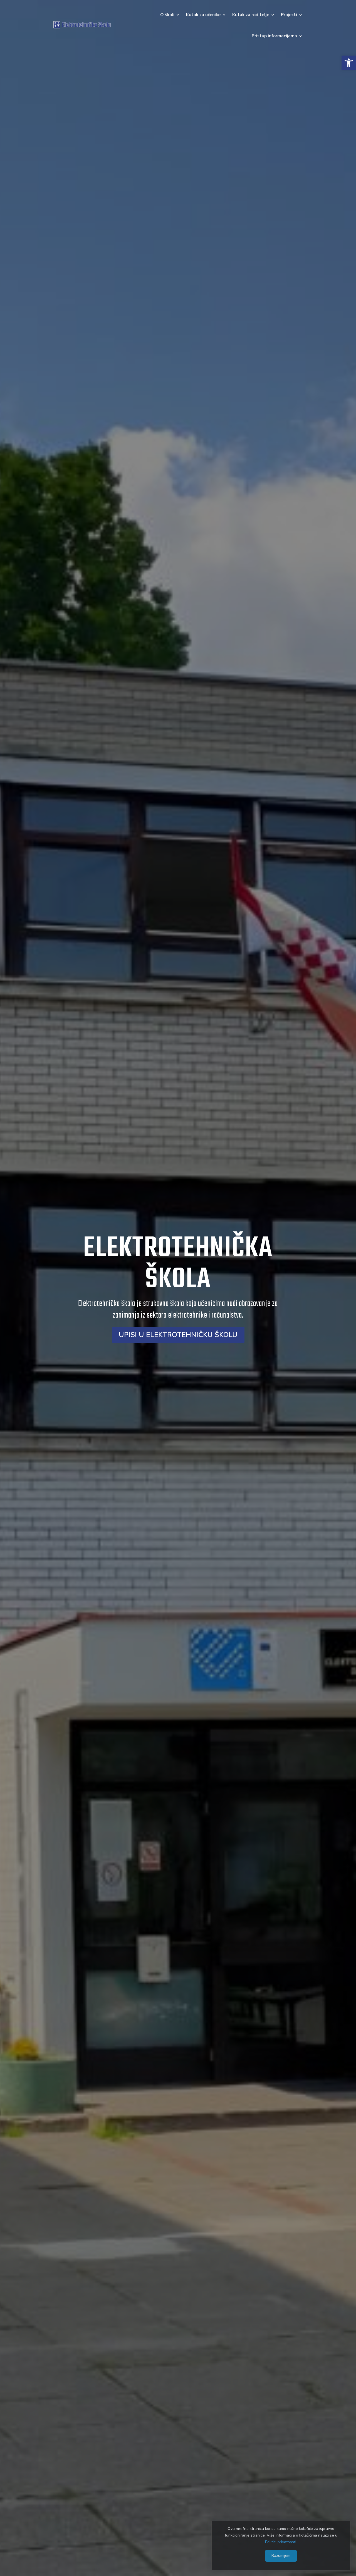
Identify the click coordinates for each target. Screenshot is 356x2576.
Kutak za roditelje (251, 15)
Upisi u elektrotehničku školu (178, 1335)
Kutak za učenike (203, 15)
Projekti (289, 15)
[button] (349, 63)
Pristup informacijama (274, 36)
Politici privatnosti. (281, 2542)
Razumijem (281, 2556)
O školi (167, 15)
